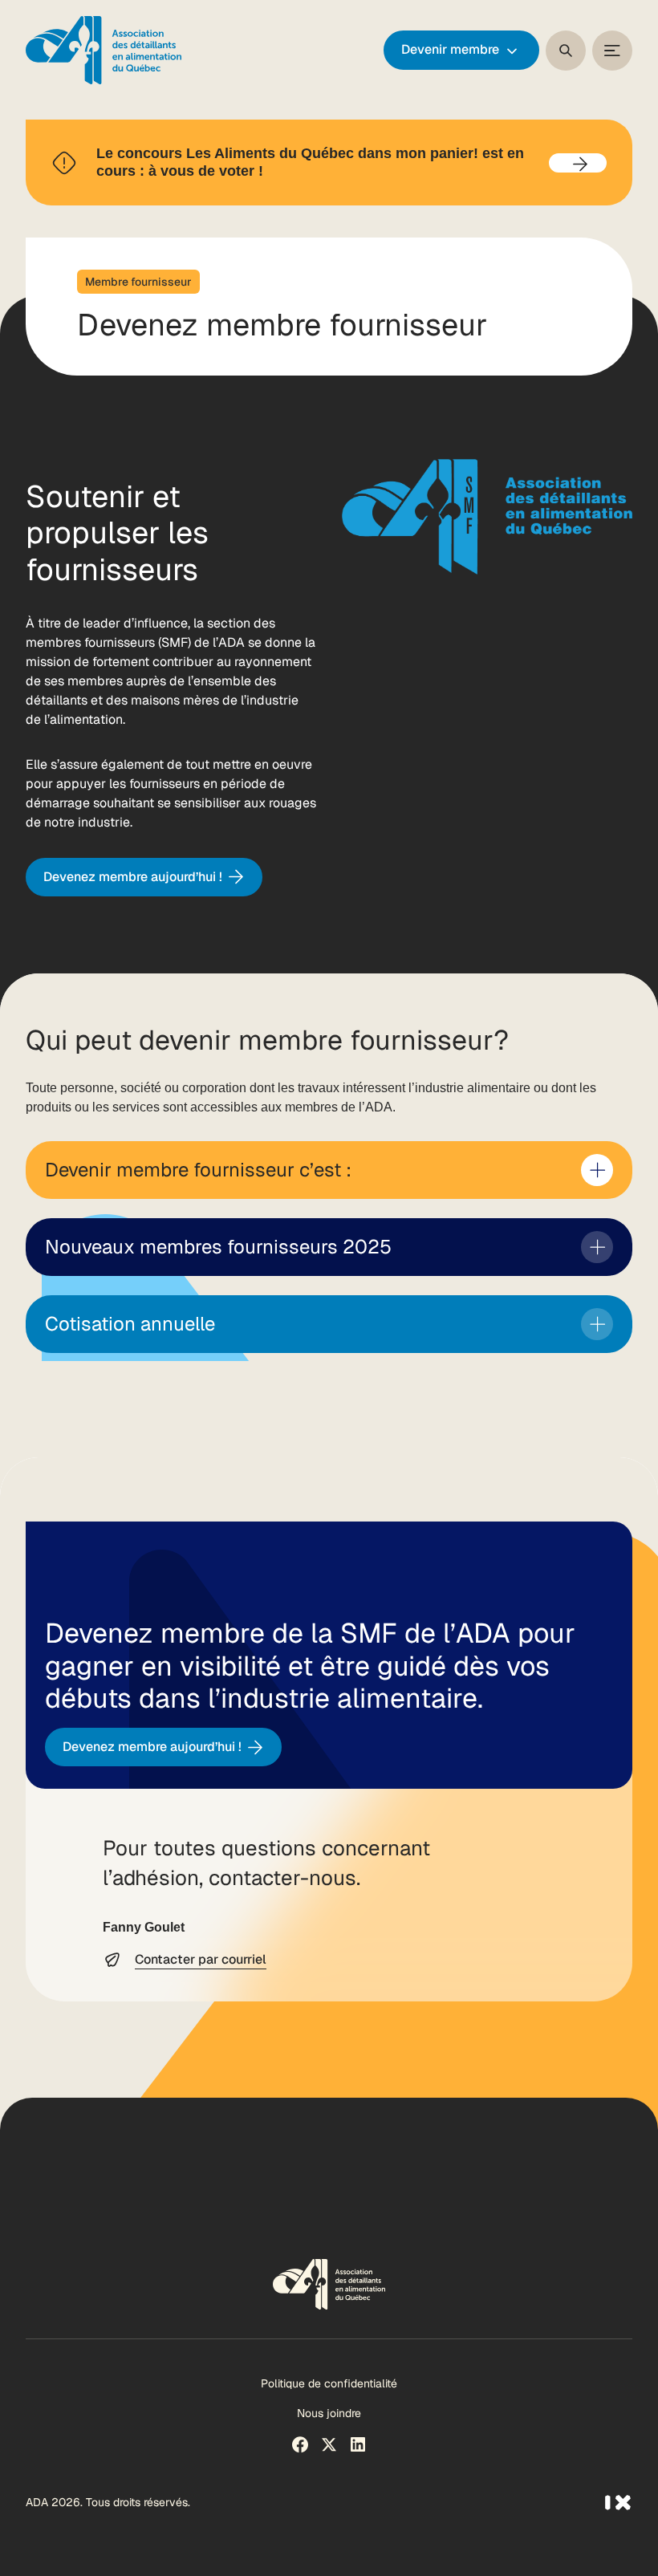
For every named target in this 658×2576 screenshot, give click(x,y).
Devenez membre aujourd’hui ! (133, 877)
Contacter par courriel (201, 1959)
